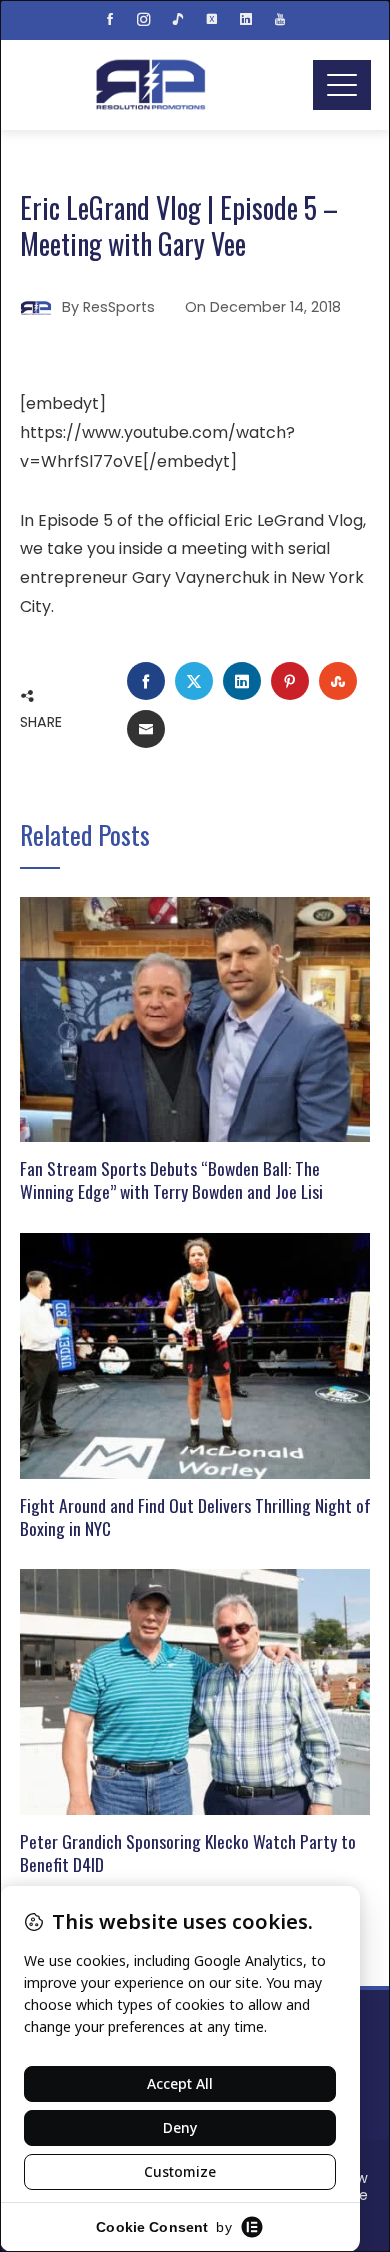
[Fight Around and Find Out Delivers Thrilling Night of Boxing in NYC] (195, 1354)
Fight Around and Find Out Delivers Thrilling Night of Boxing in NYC (195, 1516)
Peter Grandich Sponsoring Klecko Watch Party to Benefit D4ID (188, 1852)
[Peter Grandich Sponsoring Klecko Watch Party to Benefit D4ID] (195, 1691)
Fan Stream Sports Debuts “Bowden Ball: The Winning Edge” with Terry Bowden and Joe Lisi (171, 1179)
